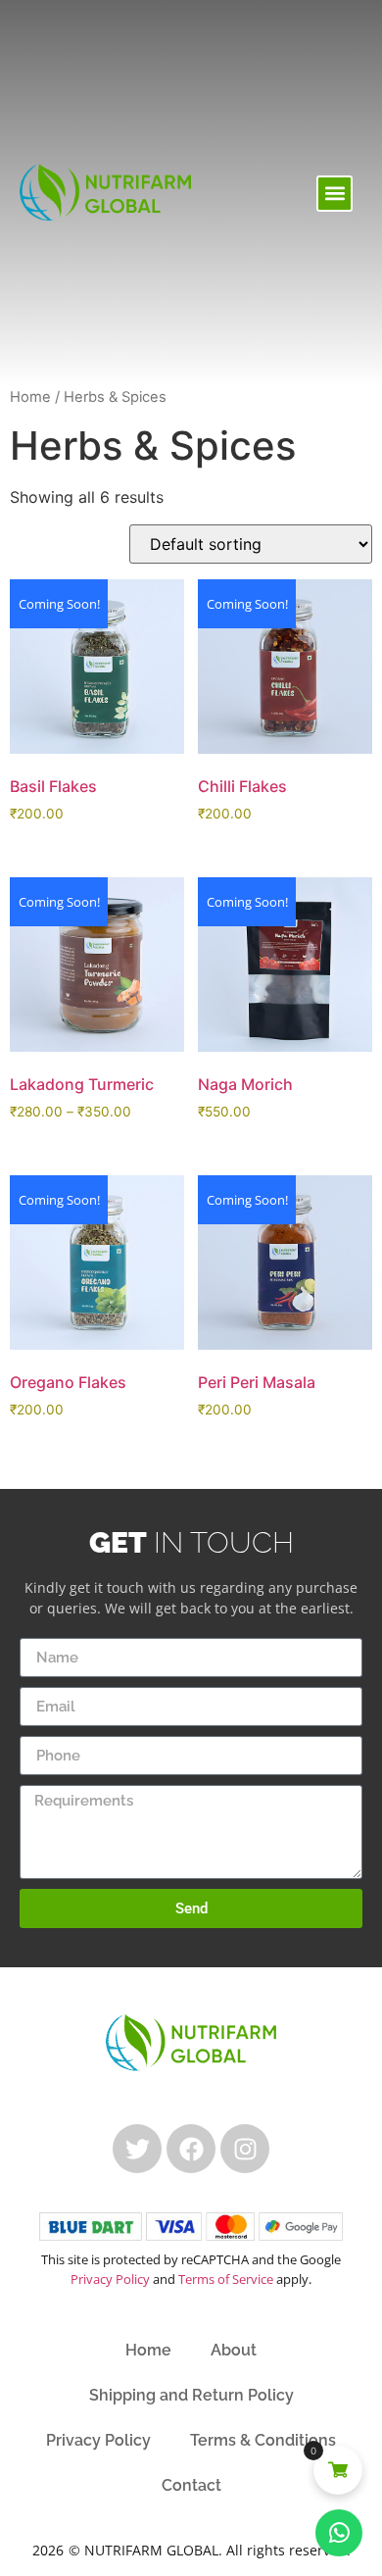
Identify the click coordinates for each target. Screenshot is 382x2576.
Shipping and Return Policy (191, 2395)
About (234, 2350)
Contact (191, 2485)
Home (30, 397)
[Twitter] (137, 2149)
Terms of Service (226, 2279)
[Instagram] (245, 2149)
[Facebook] (191, 2149)
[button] (334, 194)
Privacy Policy (110, 2279)
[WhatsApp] (339, 2533)
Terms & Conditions (263, 2440)
